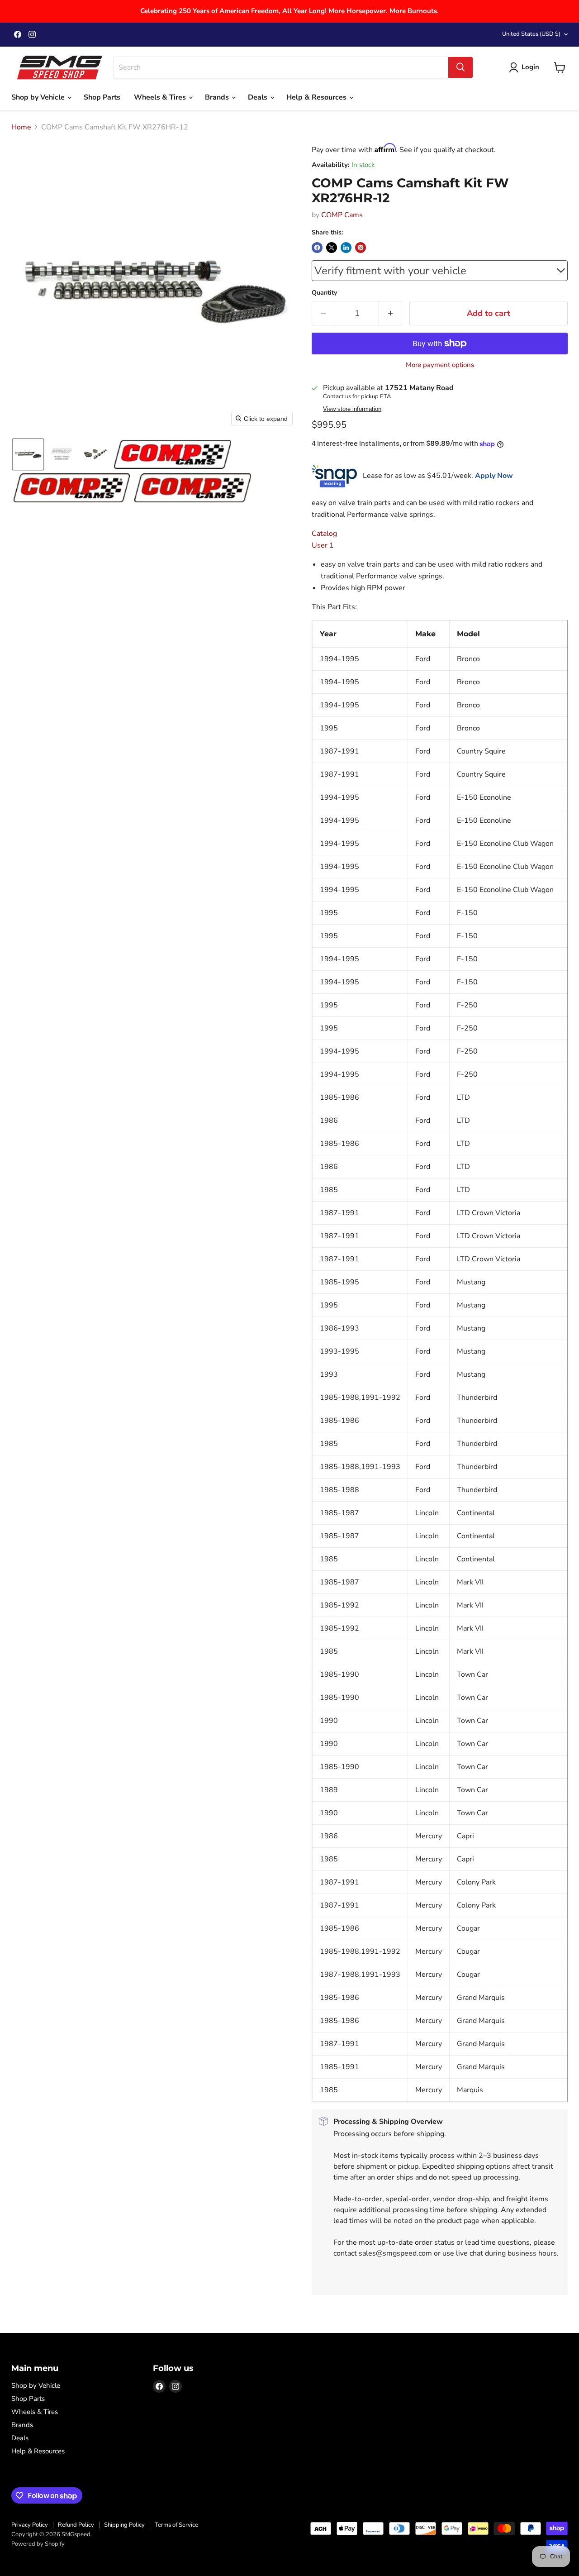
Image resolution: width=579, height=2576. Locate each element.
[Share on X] (332, 248)
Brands (218, 97)
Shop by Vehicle (39, 97)
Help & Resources (317, 97)
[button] (28, 454)
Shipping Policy (124, 2525)
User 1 (323, 545)
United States (531, 34)
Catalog (324, 534)
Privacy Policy (30, 2525)
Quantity (324, 293)
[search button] (460, 67)
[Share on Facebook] (317, 248)
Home (21, 127)
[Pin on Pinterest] (361, 248)
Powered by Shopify (38, 2544)
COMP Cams (342, 215)
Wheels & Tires (161, 97)
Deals (259, 97)
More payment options (440, 365)
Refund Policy (76, 2525)
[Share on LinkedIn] (346, 248)
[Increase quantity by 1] (391, 313)
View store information (352, 409)
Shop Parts (102, 97)
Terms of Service (176, 2525)
